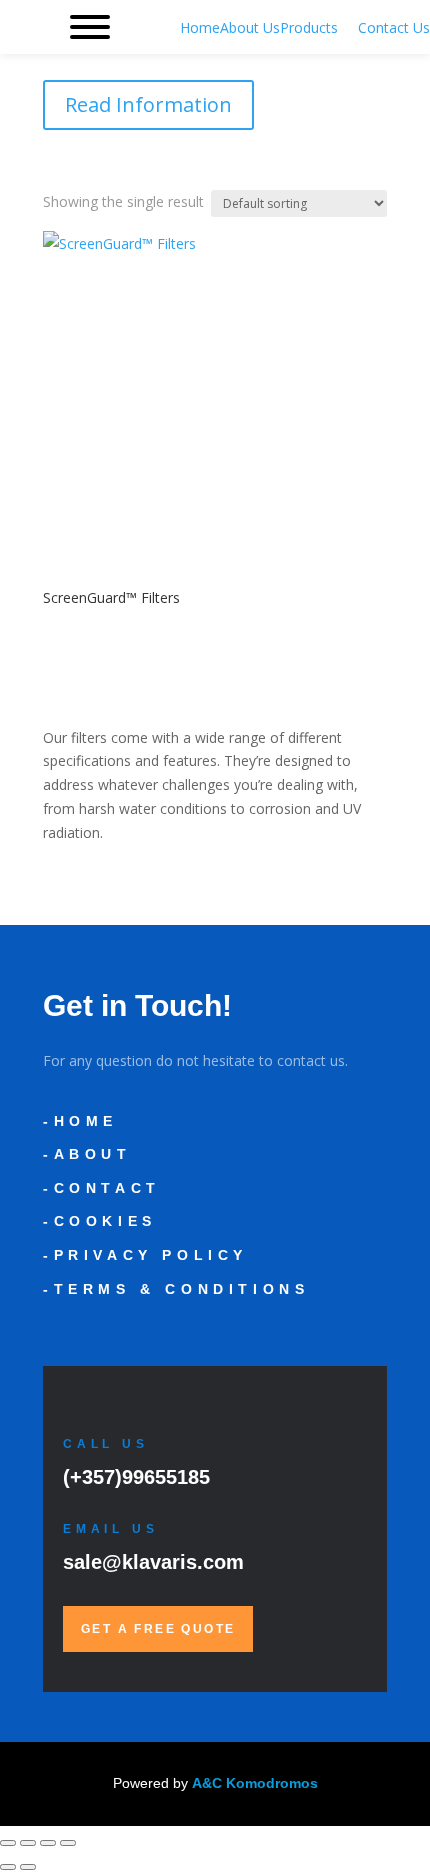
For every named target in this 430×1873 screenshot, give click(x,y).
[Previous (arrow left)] (8, 1867)
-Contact (102, 1188)
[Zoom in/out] (8, 1843)
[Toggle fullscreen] (28, 1843)
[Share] (48, 1843)
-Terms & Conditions (176, 1289)
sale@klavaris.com (153, 1562)
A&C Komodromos (255, 1783)
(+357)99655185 (136, 1477)
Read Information (148, 104)
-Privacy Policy (145, 1255)
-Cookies (100, 1221)
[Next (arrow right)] (28, 1867)
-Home (80, 1121)
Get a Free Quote (158, 1629)
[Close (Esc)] (68, 1843)
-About (87, 1154)
